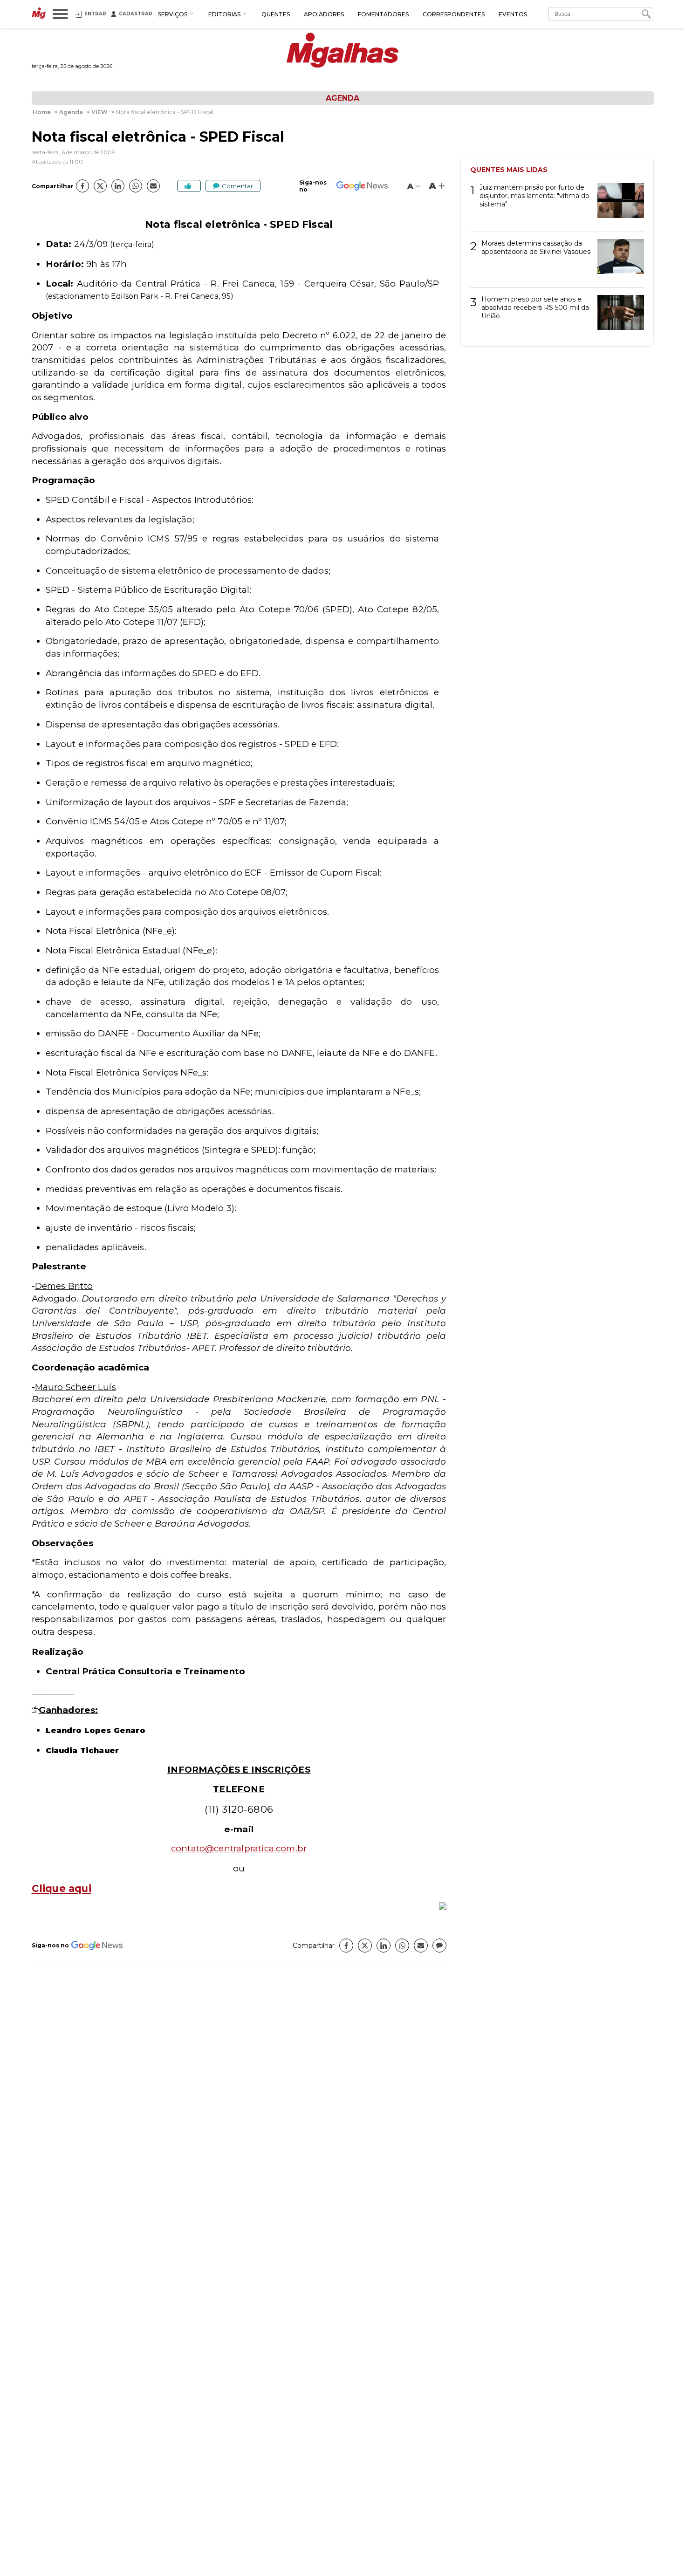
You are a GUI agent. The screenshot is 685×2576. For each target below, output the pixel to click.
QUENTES (276, 14)
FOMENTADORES (383, 14)
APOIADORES (324, 14)
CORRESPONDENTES (454, 14)
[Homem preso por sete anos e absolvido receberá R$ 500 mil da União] (617, 316)
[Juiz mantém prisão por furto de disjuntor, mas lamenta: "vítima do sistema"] (617, 204)
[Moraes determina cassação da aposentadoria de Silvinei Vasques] (617, 260)
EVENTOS (513, 14)
